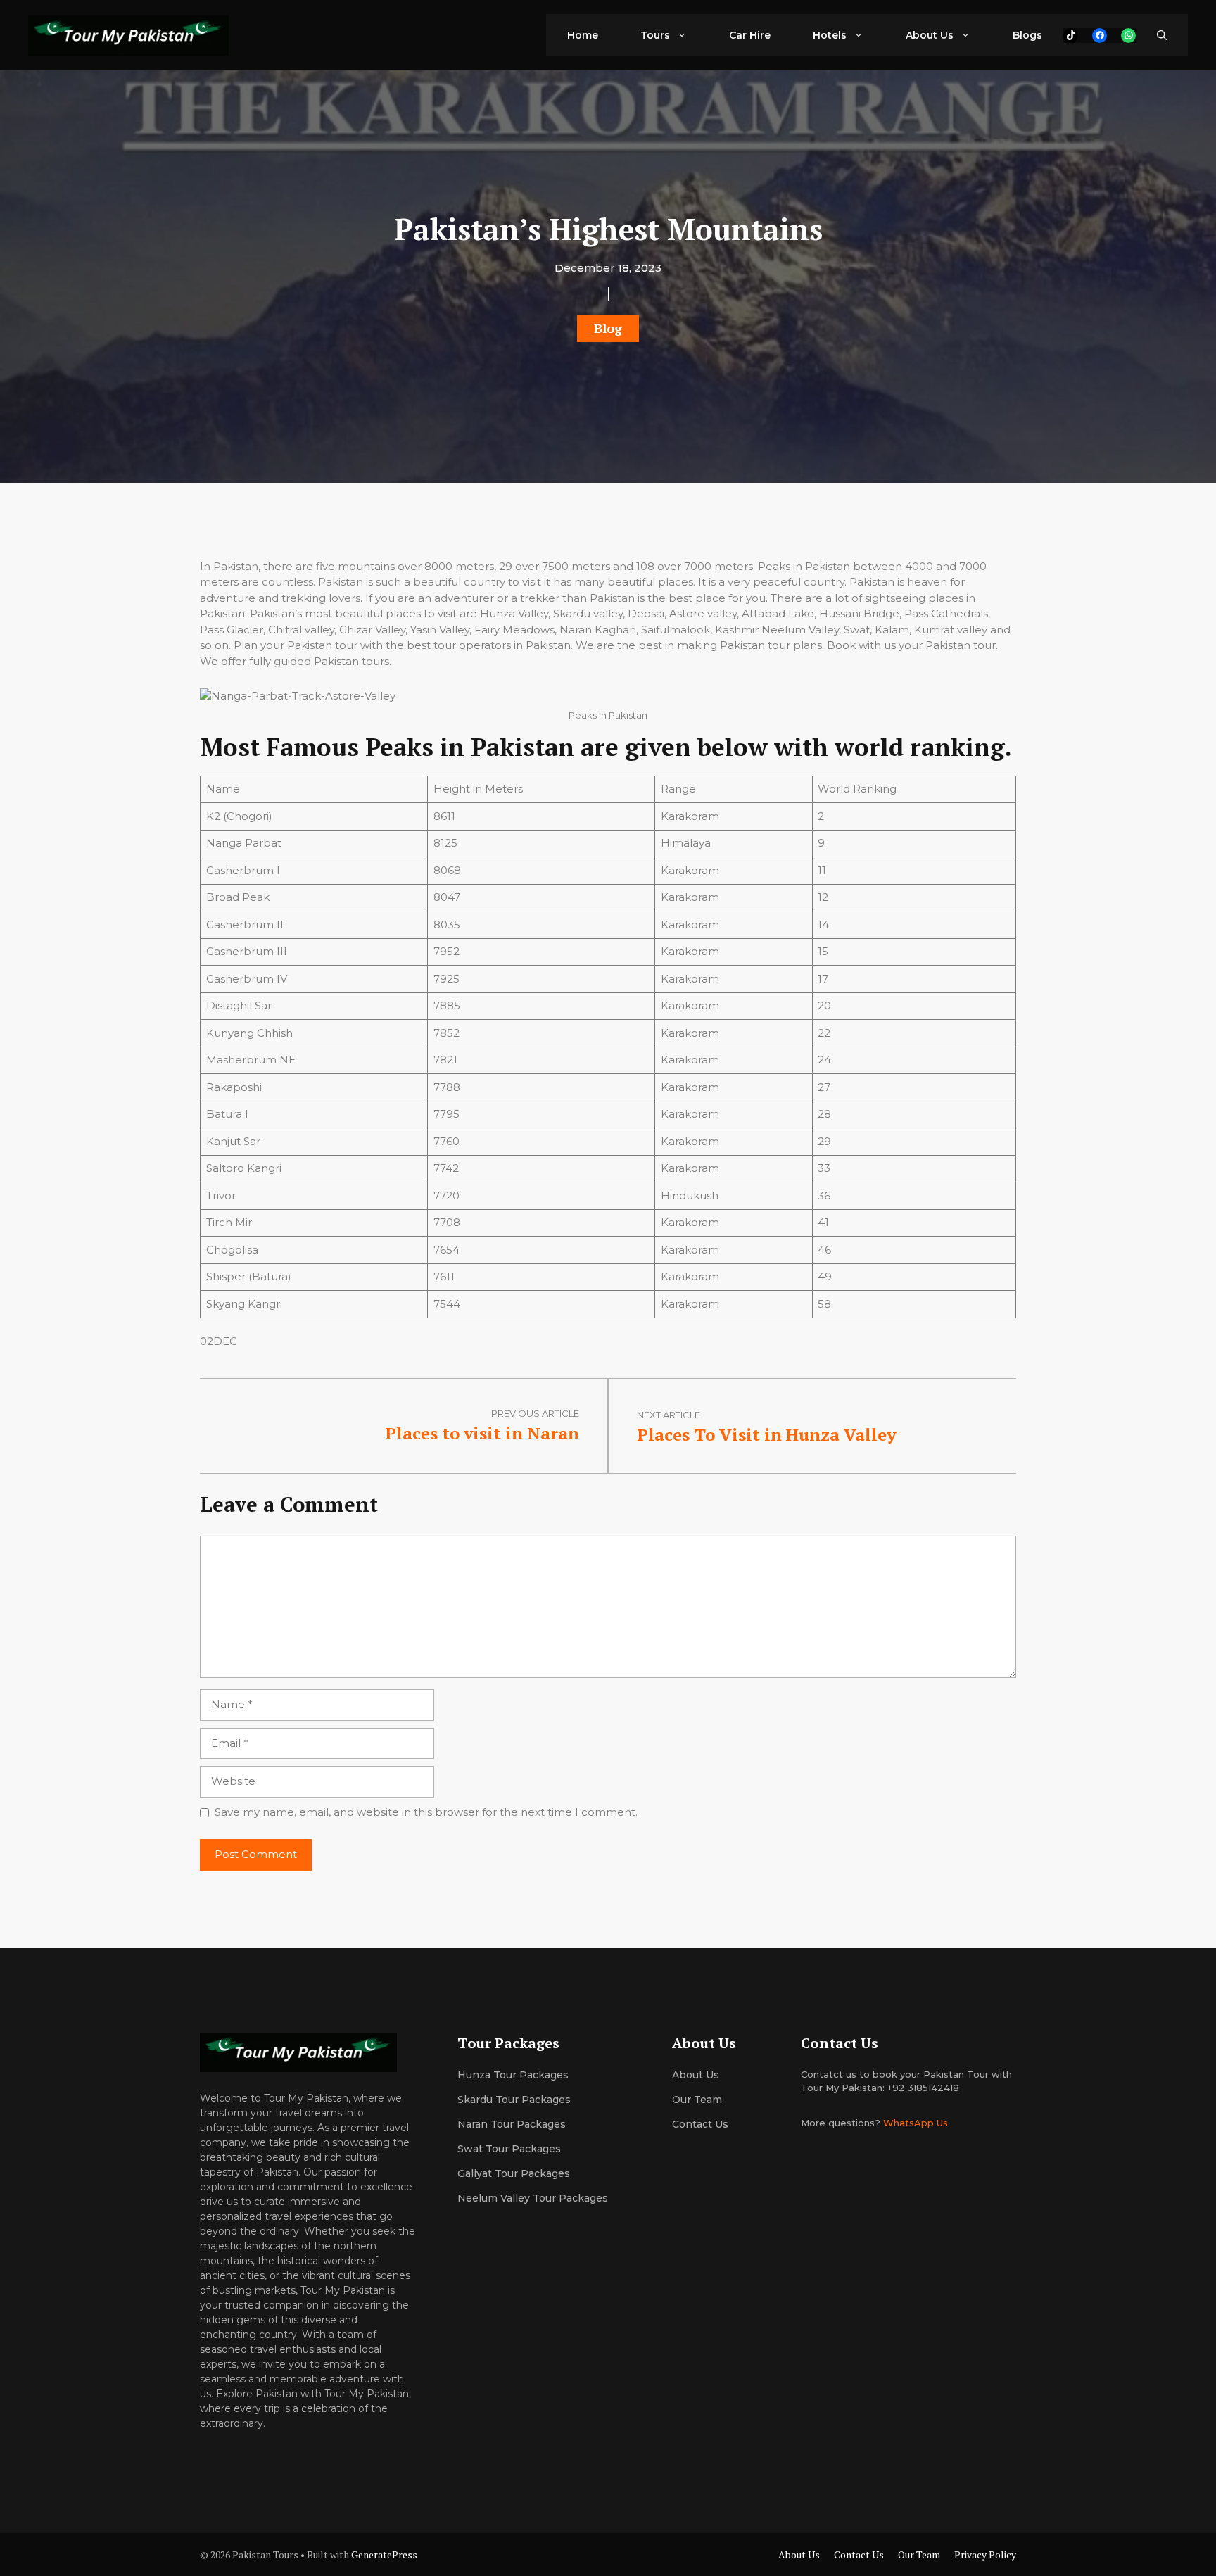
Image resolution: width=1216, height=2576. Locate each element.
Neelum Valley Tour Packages (533, 2198)
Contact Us (700, 2124)
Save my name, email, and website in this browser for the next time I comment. (426, 1812)
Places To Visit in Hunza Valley (767, 1434)
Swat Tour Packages (509, 2149)
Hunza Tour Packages (513, 2075)
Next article (669, 1415)
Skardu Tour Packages (514, 2100)
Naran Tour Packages (512, 2124)
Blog (608, 328)
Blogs (1027, 35)
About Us (930, 35)
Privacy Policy (985, 2555)
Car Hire (750, 35)
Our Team (919, 2555)
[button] (1162, 35)
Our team (697, 2100)
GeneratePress (384, 2555)
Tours (655, 35)
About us (696, 2075)
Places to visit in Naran (482, 1433)
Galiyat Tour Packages (514, 2173)
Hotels (830, 35)
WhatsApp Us (916, 2123)
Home (583, 35)
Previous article (535, 1413)
